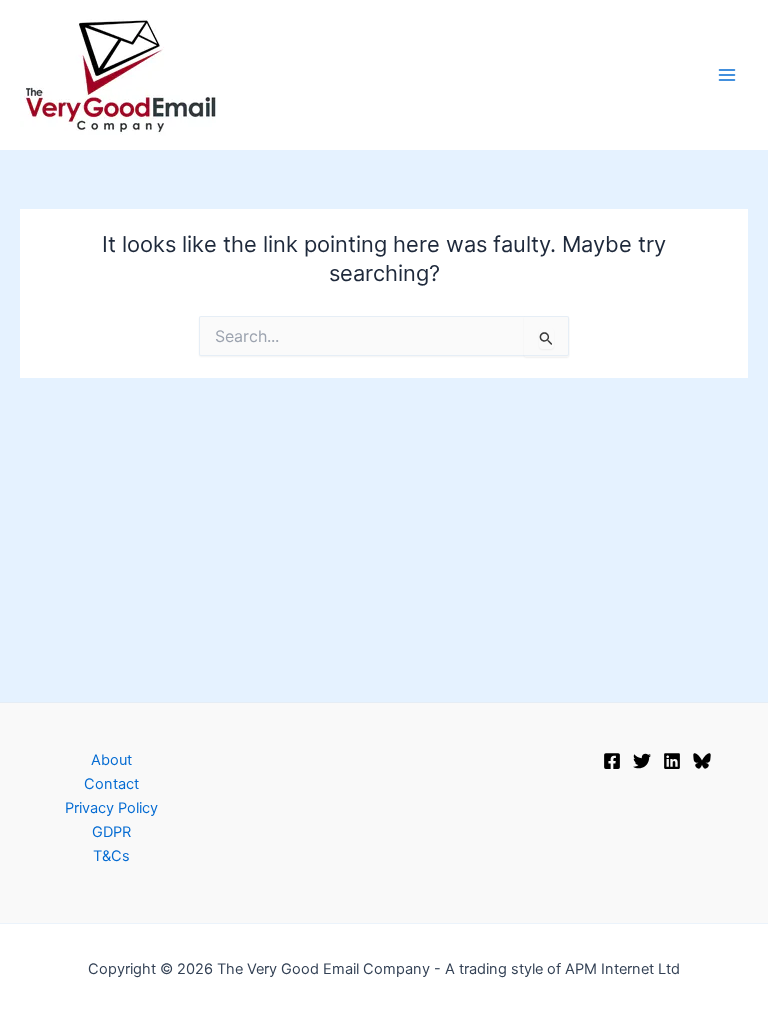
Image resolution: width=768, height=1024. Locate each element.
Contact (111, 784)
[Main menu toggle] (727, 75)
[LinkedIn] (672, 761)
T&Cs (111, 856)
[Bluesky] (702, 761)
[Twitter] (642, 761)
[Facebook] (612, 761)
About (111, 760)
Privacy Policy (111, 808)
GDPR (111, 832)
